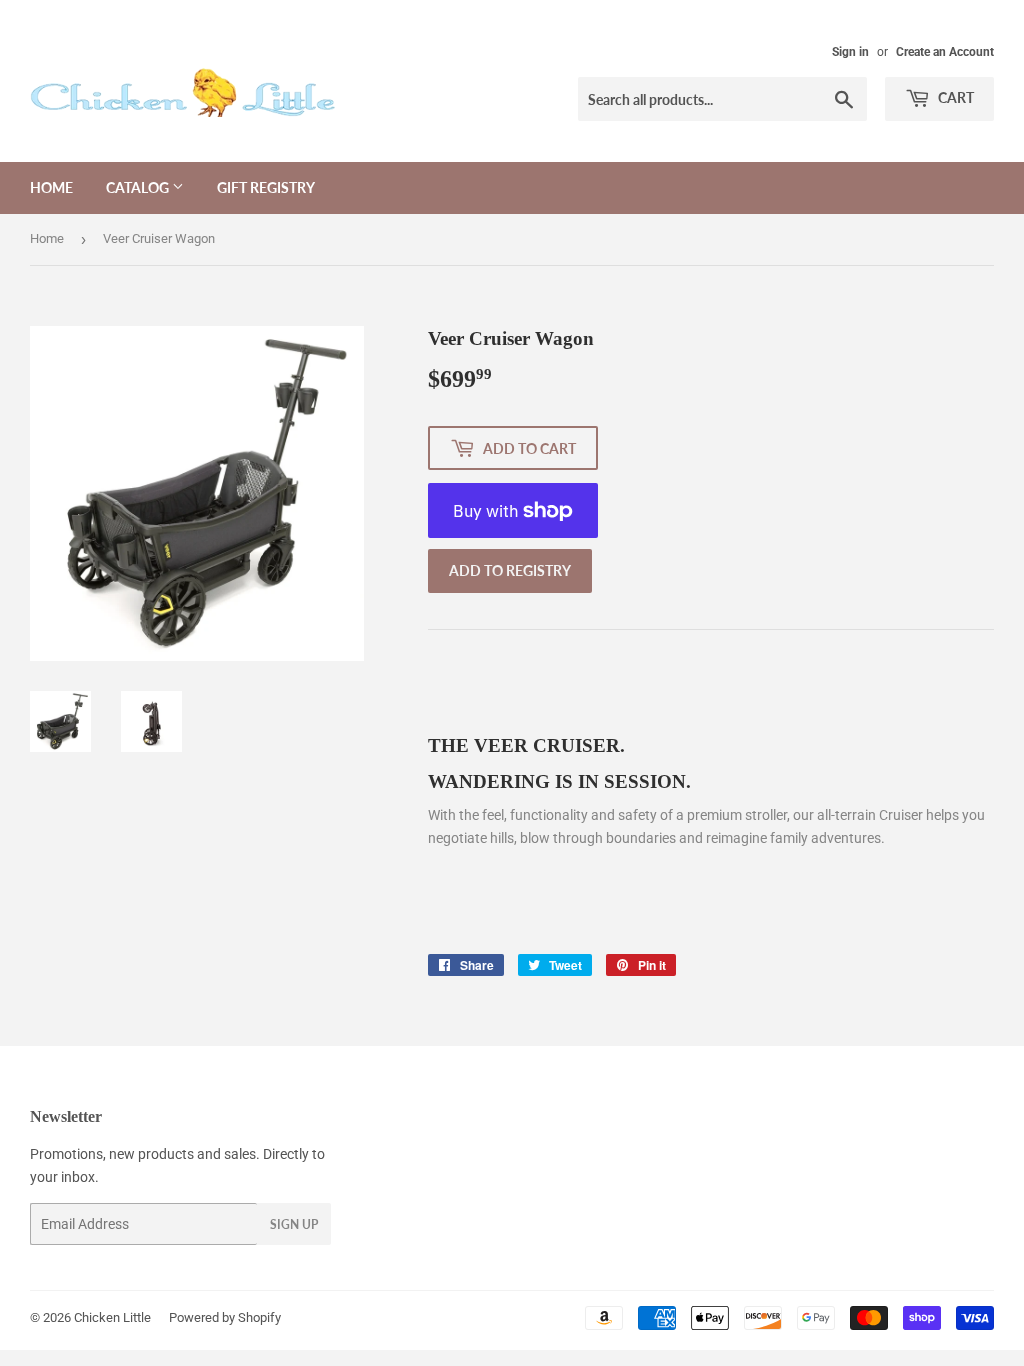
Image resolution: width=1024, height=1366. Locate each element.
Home (51, 187)
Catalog (139, 187)
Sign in (850, 52)
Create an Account (945, 52)
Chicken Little (112, 1317)
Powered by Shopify (225, 1317)
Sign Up (294, 1224)
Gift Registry (266, 187)
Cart (954, 97)
